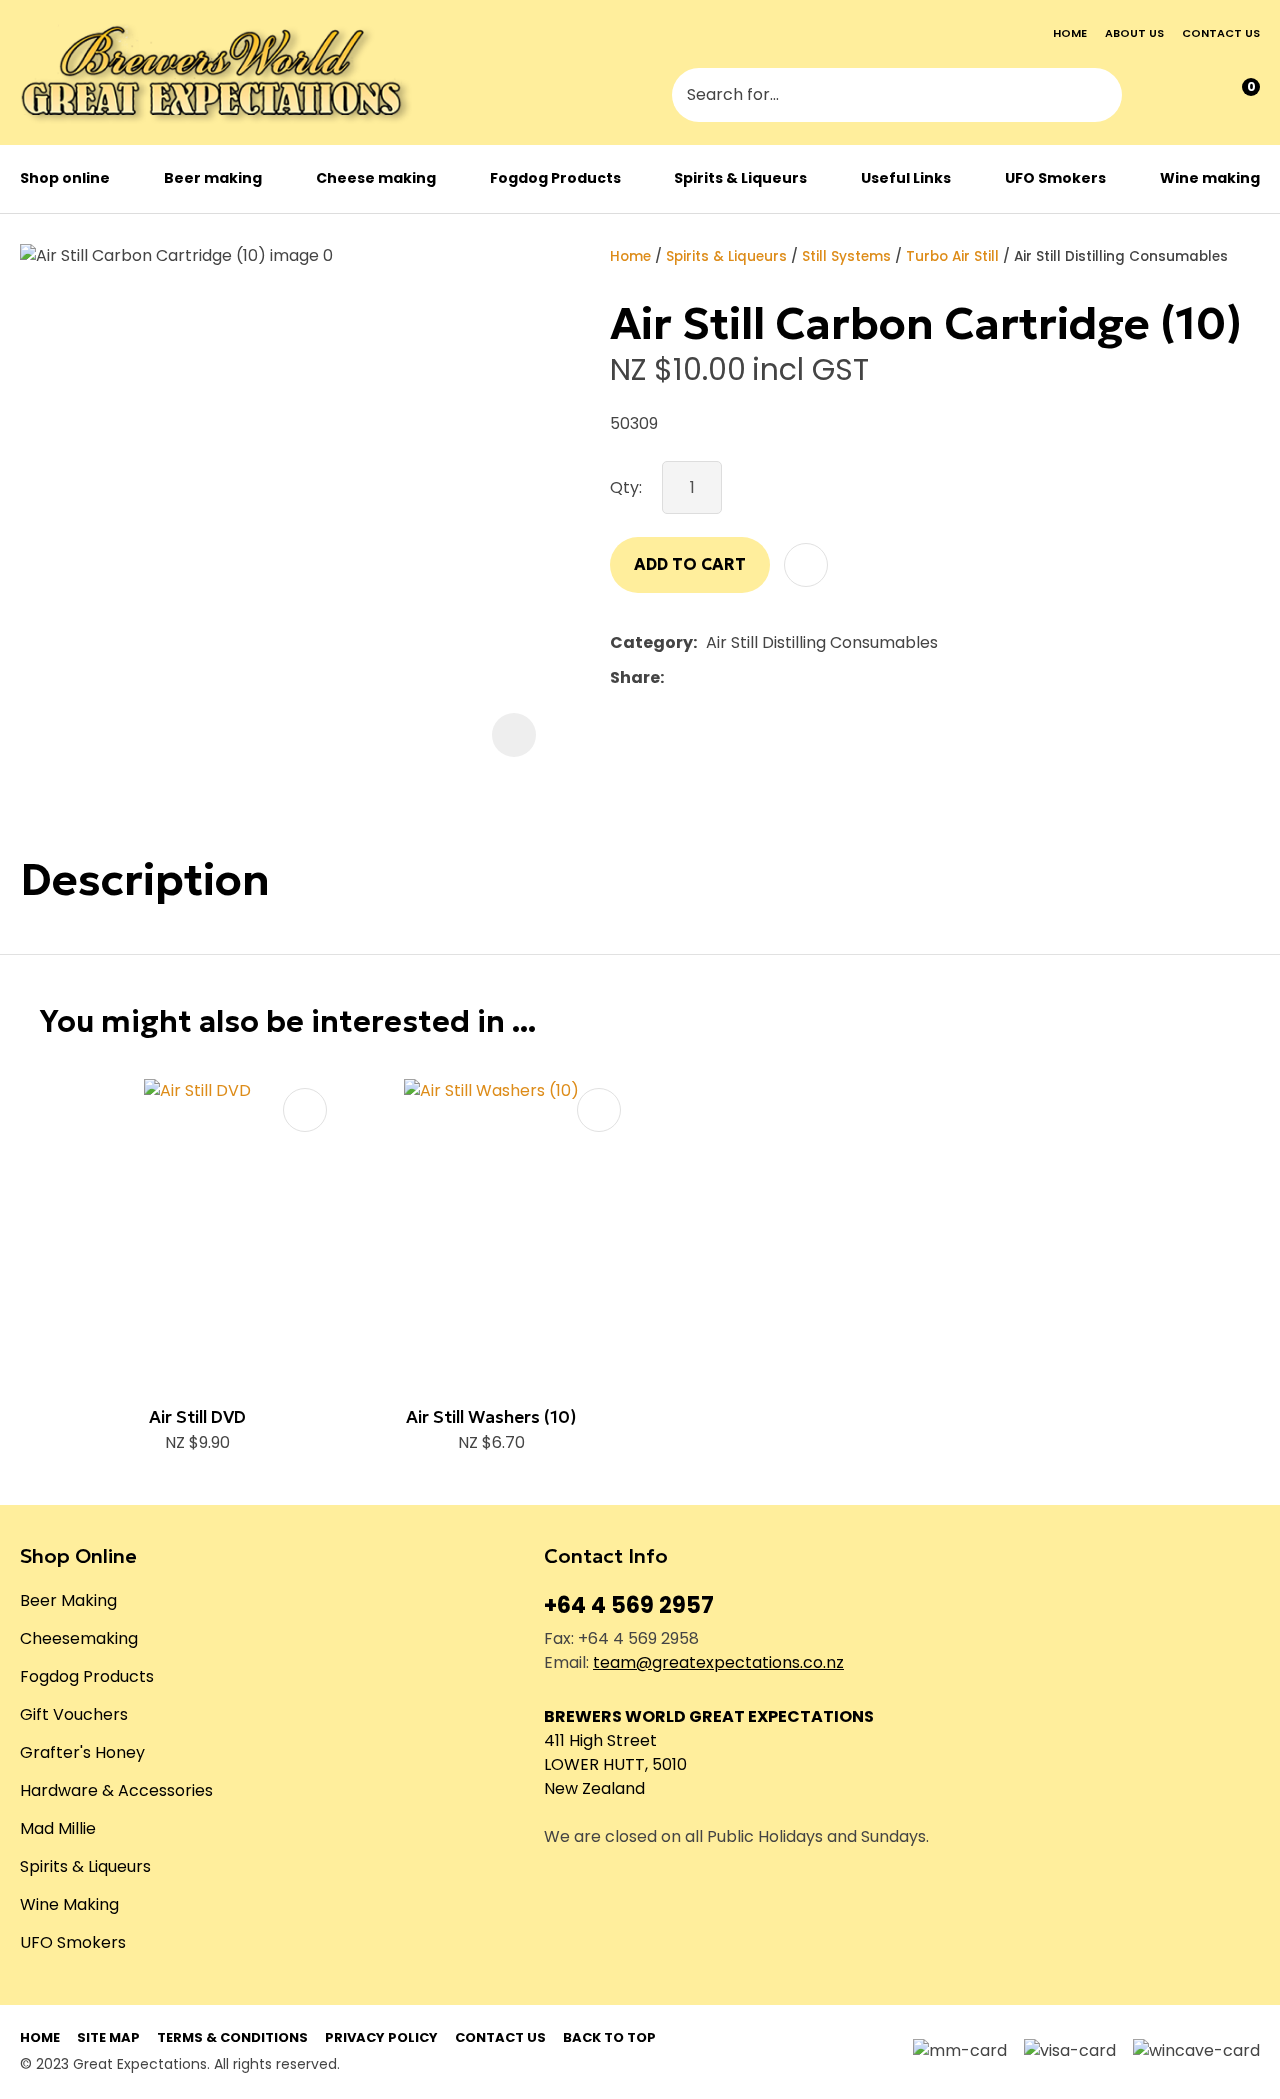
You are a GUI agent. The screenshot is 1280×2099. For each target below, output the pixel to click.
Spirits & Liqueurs (740, 178)
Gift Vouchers (74, 1714)
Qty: (626, 487)
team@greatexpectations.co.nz (718, 1662)
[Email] (734, 677)
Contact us (1221, 33)
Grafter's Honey (82, 1752)
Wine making (1210, 178)
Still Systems (846, 256)
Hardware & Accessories (116, 1790)
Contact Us (500, 2037)
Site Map (108, 2037)
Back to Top (609, 2037)
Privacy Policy (381, 2037)
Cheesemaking (79, 1638)
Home (1070, 33)
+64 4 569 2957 (629, 1605)
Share (635, 677)
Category (651, 642)
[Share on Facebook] (676, 677)
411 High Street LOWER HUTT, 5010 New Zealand (615, 1764)
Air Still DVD (197, 1417)
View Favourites (1197, 96)
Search (1098, 97)
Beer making (213, 178)
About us (1134, 33)
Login (1157, 97)
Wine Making (69, 1904)
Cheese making (376, 178)
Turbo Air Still (952, 256)
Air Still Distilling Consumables (1121, 256)
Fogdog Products (555, 178)
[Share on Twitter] (703, 678)
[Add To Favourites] (806, 565)
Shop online (65, 178)
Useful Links (906, 178)
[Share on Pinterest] (765, 678)
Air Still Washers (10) (491, 1417)
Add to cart (690, 564)
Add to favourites (305, 1110)
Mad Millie (58, 1828)
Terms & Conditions (232, 2037)
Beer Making (68, 1600)
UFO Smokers (1055, 178)
